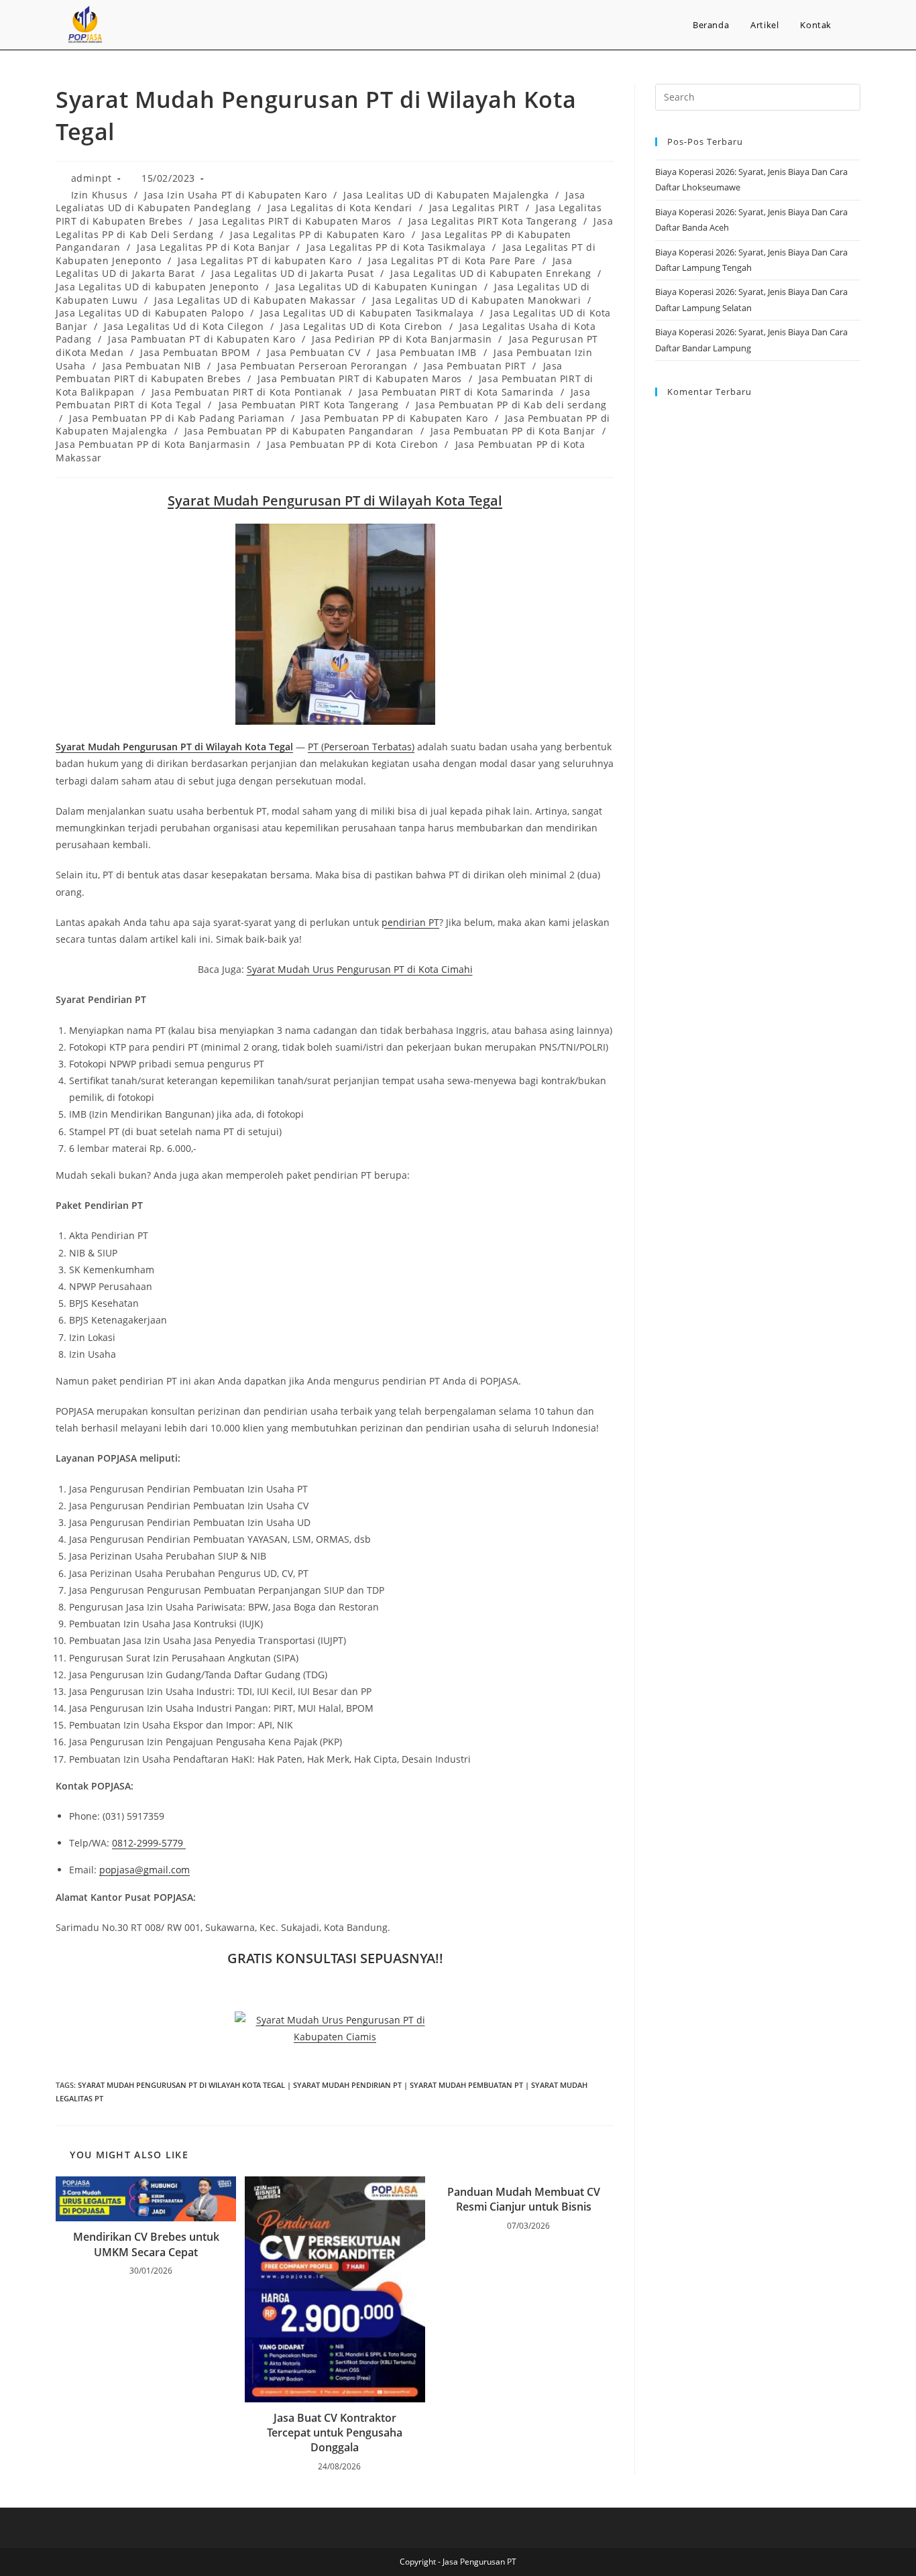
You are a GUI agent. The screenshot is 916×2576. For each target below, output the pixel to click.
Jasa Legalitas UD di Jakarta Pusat (292, 273)
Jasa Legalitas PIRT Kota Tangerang (493, 221)
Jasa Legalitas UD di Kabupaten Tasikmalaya (367, 313)
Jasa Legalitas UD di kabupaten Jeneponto (157, 287)
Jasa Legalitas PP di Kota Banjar (213, 247)
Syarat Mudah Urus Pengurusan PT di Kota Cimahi (360, 969)
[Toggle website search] (856, 25)
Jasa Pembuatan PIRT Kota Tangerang (309, 405)
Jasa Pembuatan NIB (152, 366)
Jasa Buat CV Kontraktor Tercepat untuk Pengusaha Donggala (335, 2433)
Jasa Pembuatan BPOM (195, 352)
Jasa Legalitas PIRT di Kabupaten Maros (295, 221)
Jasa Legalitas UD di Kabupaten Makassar (255, 300)
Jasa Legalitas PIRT (474, 208)
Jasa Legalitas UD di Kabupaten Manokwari (476, 300)
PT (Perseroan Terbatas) (361, 747)
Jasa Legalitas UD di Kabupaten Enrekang (491, 273)
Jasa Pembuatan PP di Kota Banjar (513, 431)
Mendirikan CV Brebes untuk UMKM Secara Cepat (146, 2244)
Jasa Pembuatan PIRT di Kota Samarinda (456, 392)
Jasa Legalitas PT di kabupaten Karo (265, 260)
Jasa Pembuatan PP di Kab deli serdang (511, 405)
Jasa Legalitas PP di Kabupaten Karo (318, 234)
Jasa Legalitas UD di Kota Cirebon (361, 326)
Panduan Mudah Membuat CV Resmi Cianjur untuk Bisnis (524, 2199)
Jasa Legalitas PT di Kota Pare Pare (452, 260)
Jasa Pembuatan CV (313, 352)
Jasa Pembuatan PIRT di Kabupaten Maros (360, 378)
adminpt (92, 178)
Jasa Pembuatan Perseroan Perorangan (312, 366)
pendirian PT (410, 922)
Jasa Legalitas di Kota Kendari (340, 208)
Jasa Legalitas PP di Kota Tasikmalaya (396, 247)
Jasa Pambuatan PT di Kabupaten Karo (202, 339)
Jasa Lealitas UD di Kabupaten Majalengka (446, 195)
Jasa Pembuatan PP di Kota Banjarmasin (153, 444)
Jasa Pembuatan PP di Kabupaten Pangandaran (299, 431)
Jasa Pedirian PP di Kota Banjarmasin (402, 339)
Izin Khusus (100, 195)
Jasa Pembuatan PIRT (475, 366)
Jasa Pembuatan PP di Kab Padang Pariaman (177, 418)
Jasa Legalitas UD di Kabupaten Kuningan (377, 287)
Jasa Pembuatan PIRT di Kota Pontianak (247, 392)
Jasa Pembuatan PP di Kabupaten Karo (395, 418)
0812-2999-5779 (149, 1843)
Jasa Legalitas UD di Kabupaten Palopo (150, 313)
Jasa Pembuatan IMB (427, 352)
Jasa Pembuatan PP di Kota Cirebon (353, 444)
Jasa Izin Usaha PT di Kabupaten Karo (236, 195)
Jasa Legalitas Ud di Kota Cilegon (184, 326)
